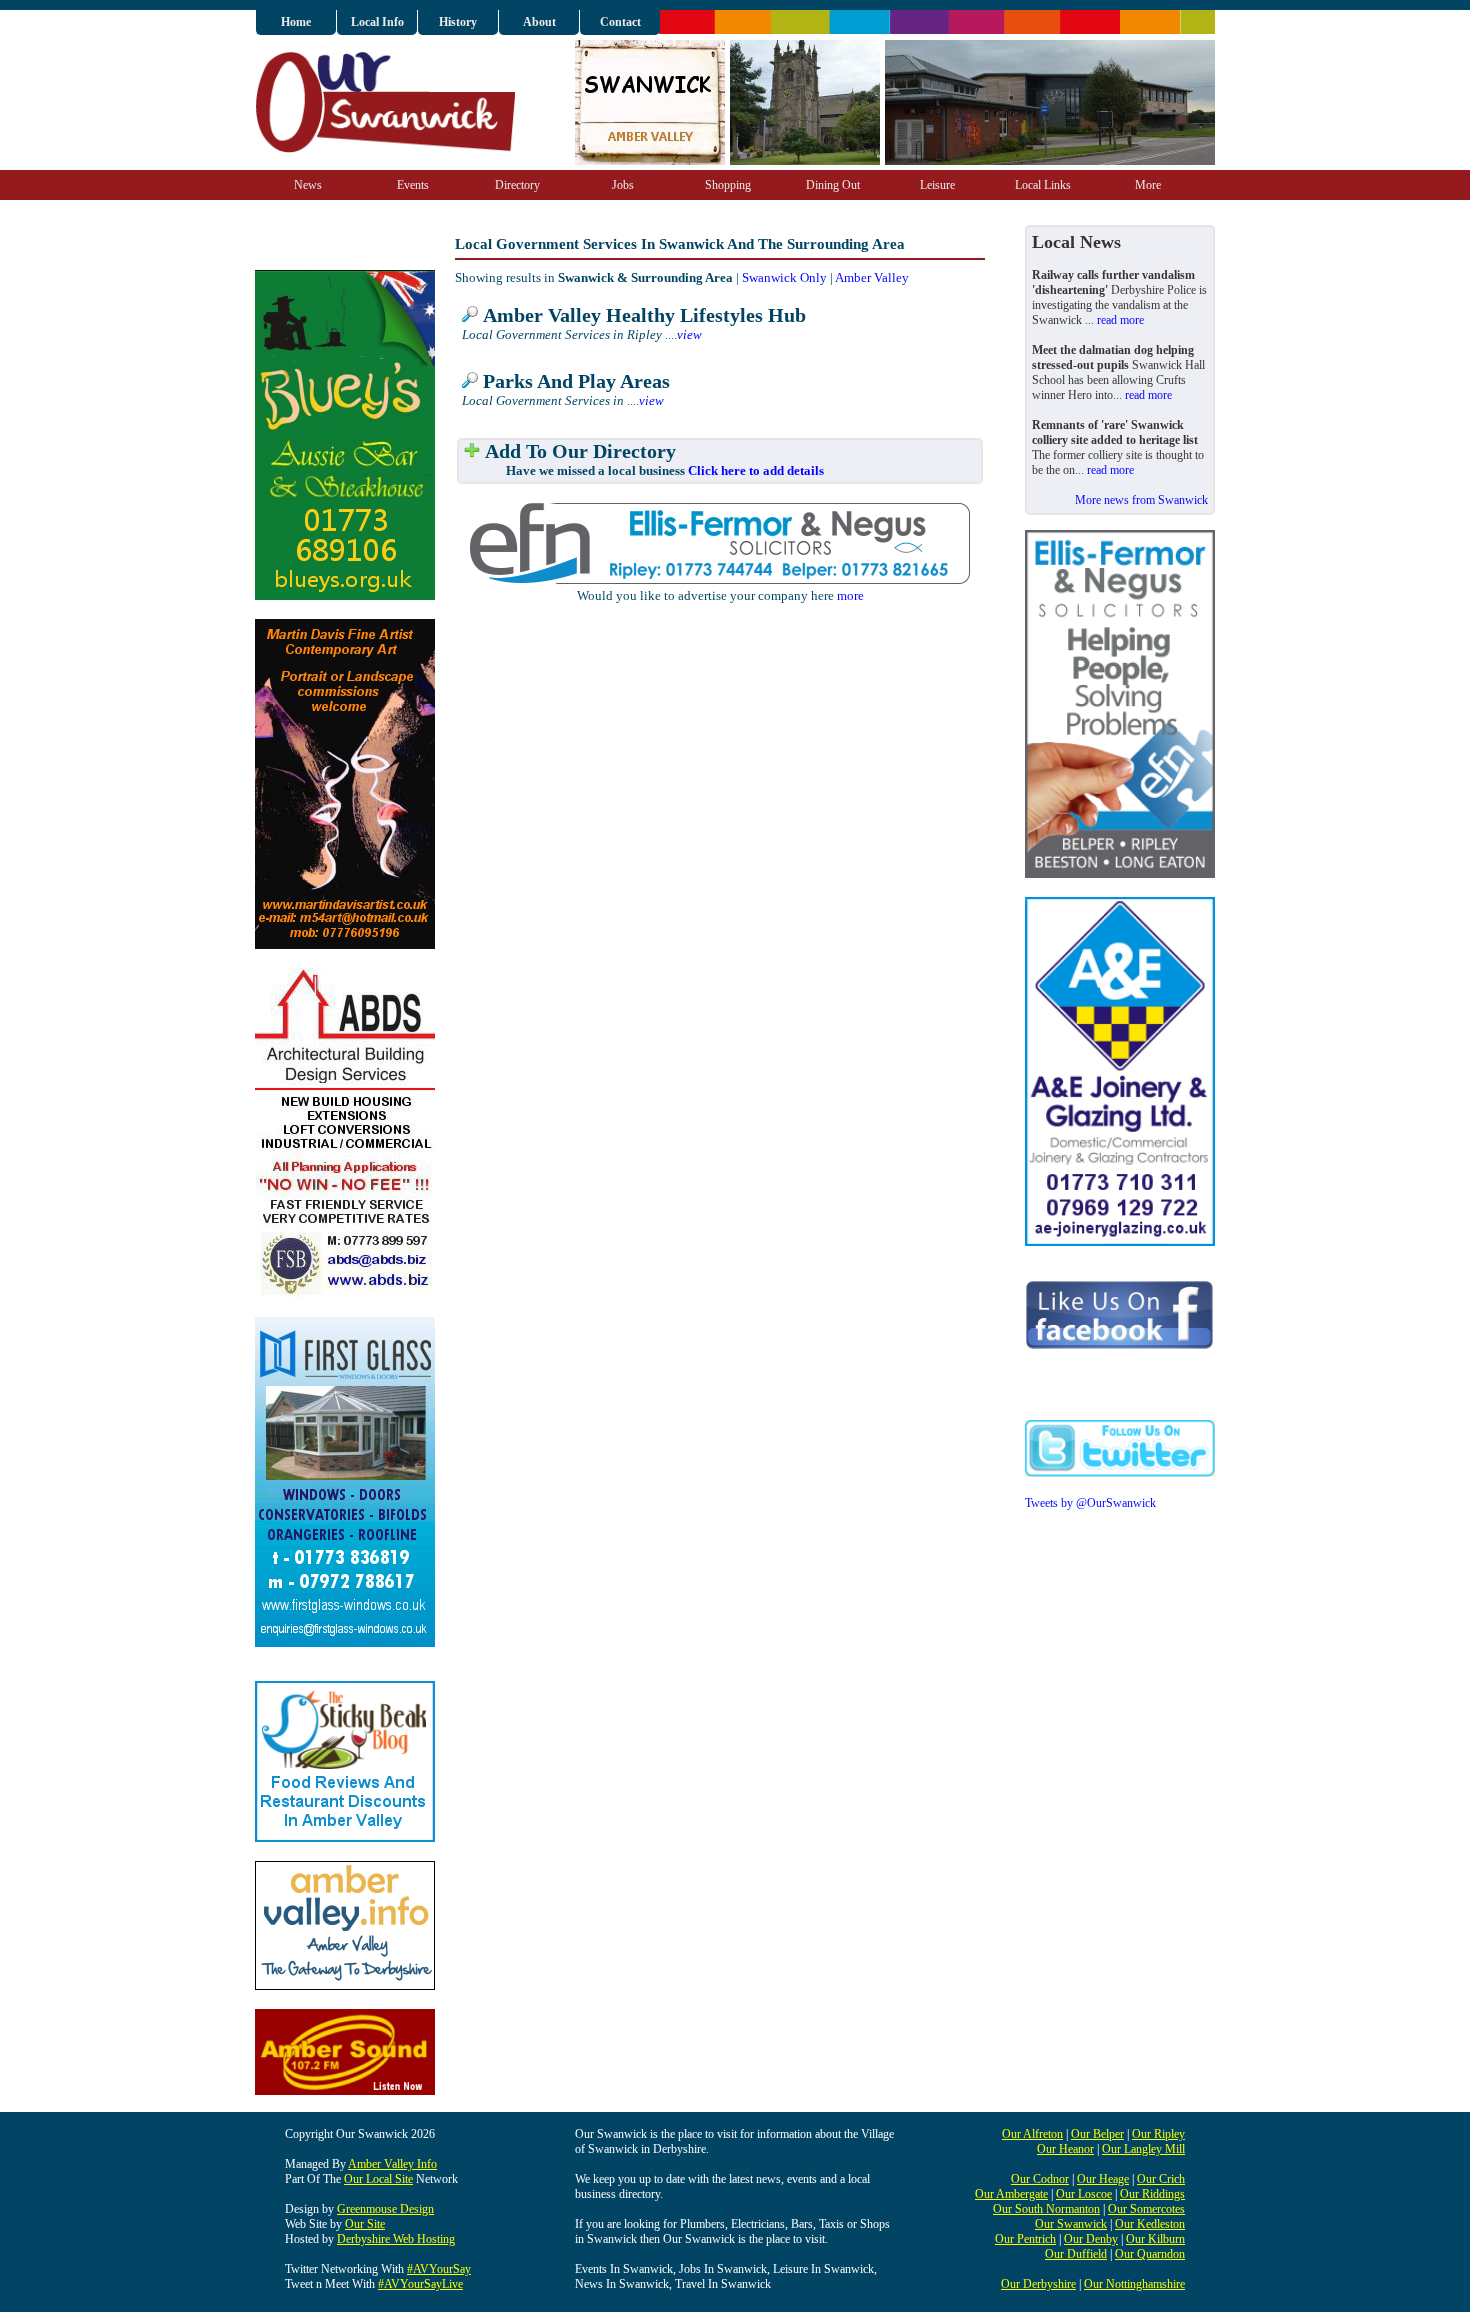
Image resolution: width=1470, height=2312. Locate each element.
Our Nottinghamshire (1134, 2284)
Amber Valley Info (392, 2164)
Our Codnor (1040, 2179)
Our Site (365, 2224)
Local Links (1043, 185)
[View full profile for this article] (470, 315)
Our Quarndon (1150, 2254)
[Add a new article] (472, 451)
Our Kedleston (1150, 2224)
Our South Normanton (1046, 2209)
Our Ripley (1158, 2134)
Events (413, 185)
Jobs (623, 185)
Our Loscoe (1084, 2194)
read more (1120, 320)
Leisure (937, 185)
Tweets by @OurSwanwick (1090, 1503)
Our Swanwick (1071, 2224)
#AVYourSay (439, 2269)
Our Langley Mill (1143, 2149)
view (689, 334)
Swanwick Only (784, 277)
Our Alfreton (1032, 2134)
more (850, 595)
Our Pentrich (1025, 2239)
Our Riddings (1152, 2194)
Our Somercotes (1146, 2209)
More (1148, 185)
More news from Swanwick (1141, 500)
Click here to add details (756, 470)
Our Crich (1161, 2179)
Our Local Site (378, 2179)
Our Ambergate (1011, 2194)
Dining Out (833, 185)
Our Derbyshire (1038, 2284)
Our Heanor (1065, 2149)
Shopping (728, 185)
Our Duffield (1076, 2254)
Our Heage (1103, 2179)
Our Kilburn (1155, 2239)
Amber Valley (872, 277)
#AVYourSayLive (420, 2284)
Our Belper (1097, 2134)
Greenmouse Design (385, 2209)
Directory (517, 185)
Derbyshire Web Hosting (396, 2239)
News (308, 185)
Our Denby (1091, 2239)
